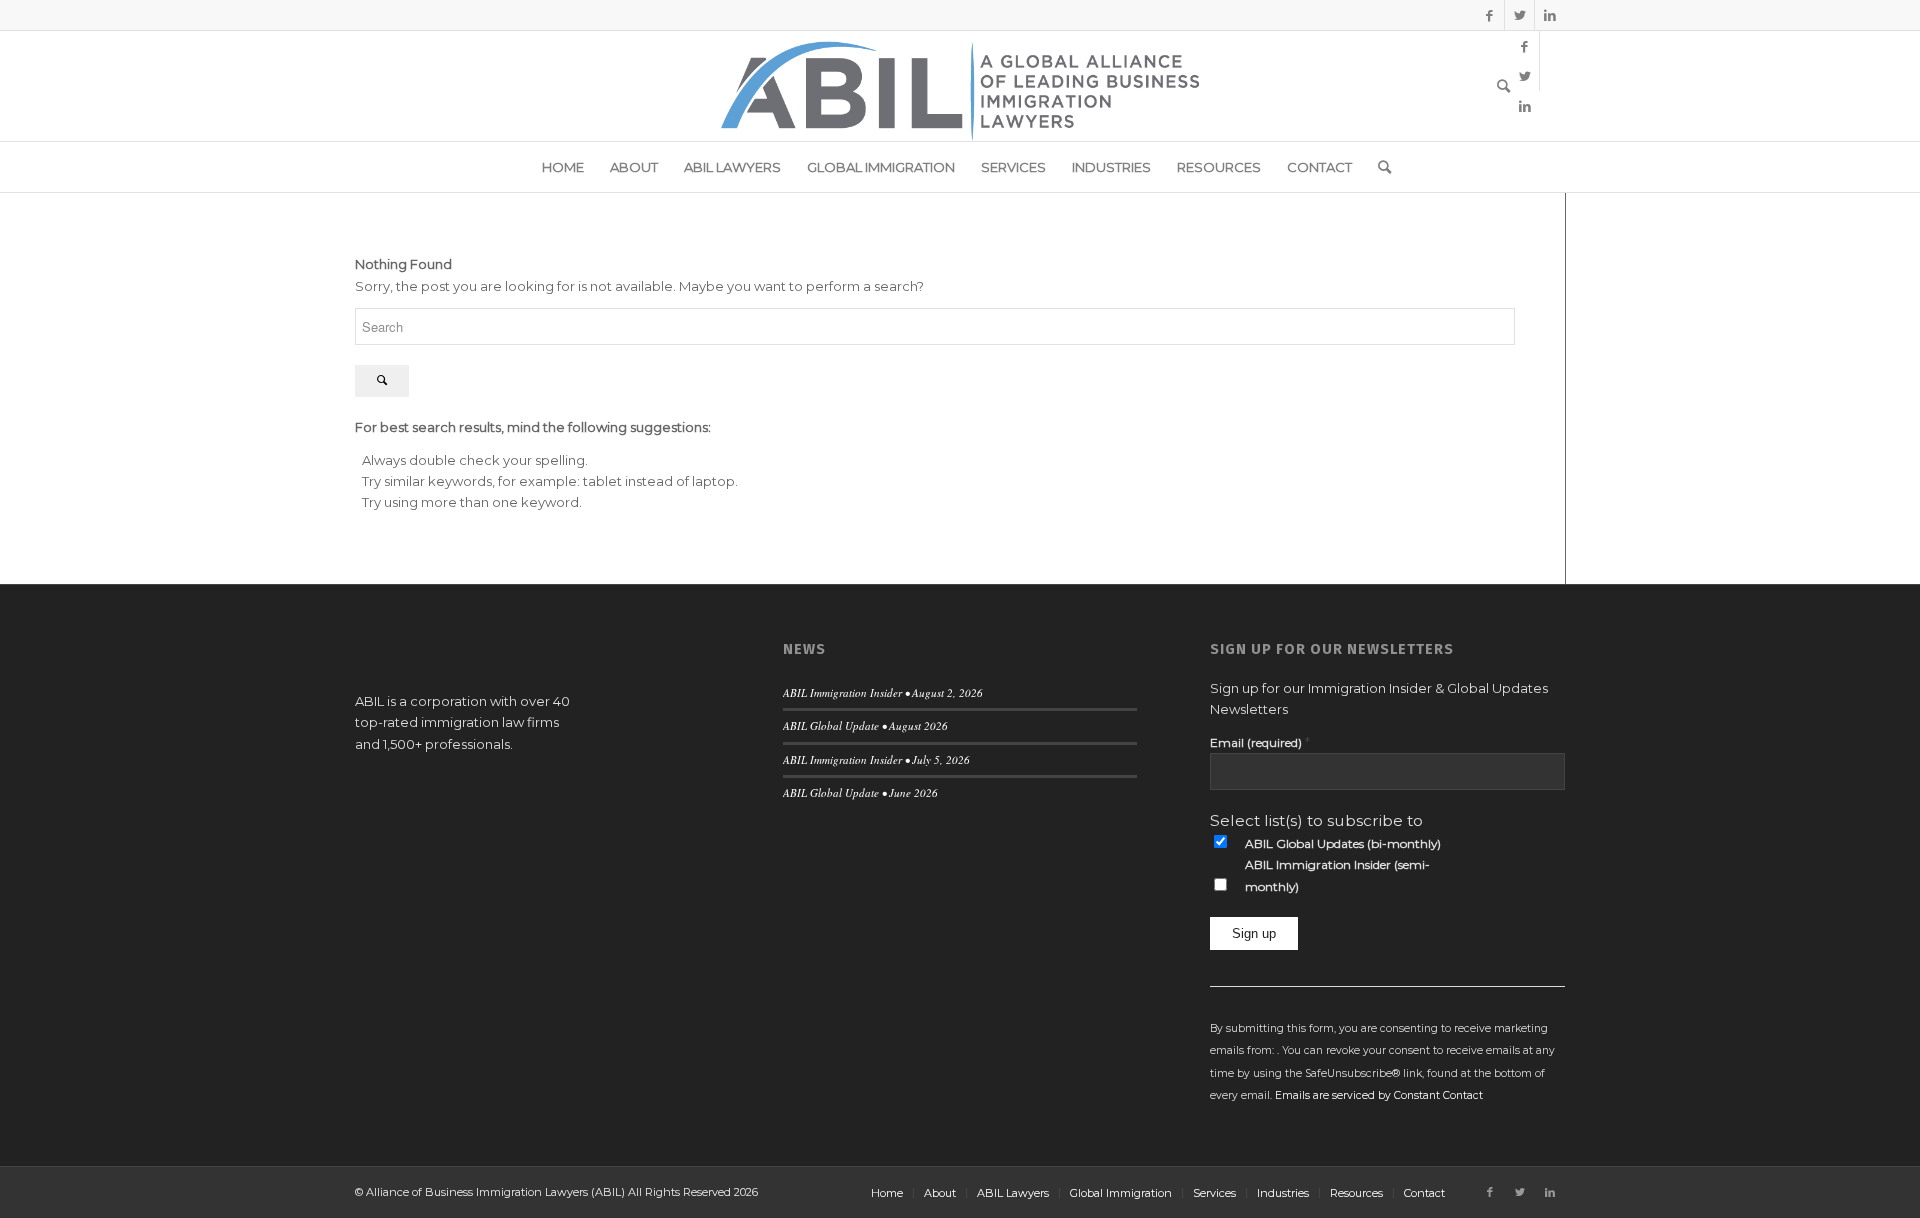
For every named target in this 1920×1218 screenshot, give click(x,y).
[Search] (1497, 86)
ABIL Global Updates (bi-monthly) (1343, 843)
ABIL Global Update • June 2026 (860, 792)
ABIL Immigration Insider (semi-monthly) (1337, 875)
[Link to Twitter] (1519, 15)
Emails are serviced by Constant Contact (1379, 1095)
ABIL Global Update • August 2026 (865, 725)
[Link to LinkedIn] (1550, 15)
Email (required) (1260, 742)
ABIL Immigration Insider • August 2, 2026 (883, 692)
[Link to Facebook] (1489, 15)
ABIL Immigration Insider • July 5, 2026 (876, 759)
